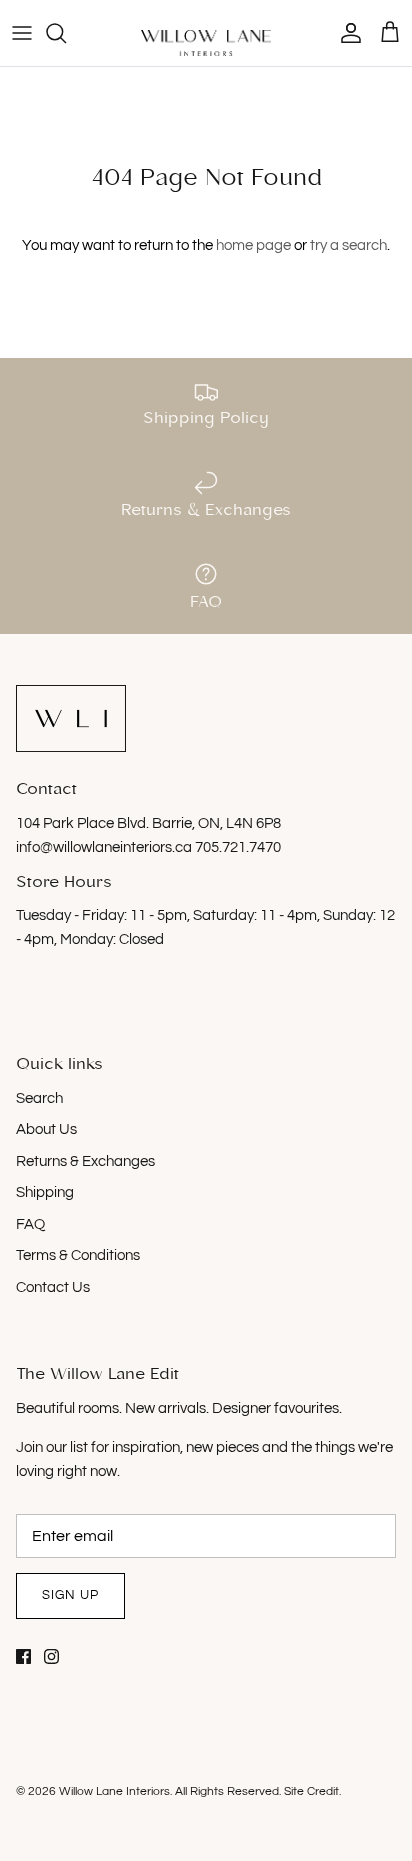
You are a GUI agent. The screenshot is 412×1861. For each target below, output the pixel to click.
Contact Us (53, 1287)
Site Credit (311, 1791)
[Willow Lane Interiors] (206, 43)
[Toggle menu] (22, 33)
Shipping (45, 1192)
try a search (348, 245)
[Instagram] (51, 1656)
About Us (46, 1129)
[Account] (346, 33)
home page (253, 245)
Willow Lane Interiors (114, 1791)
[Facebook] (23, 1656)
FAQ (30, 1224)
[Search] (66, 33)
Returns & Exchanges (85, 1161)
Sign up (70, 1595)
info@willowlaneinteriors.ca (105, 847)
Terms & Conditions (78, 1255)
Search (39, 1098)
